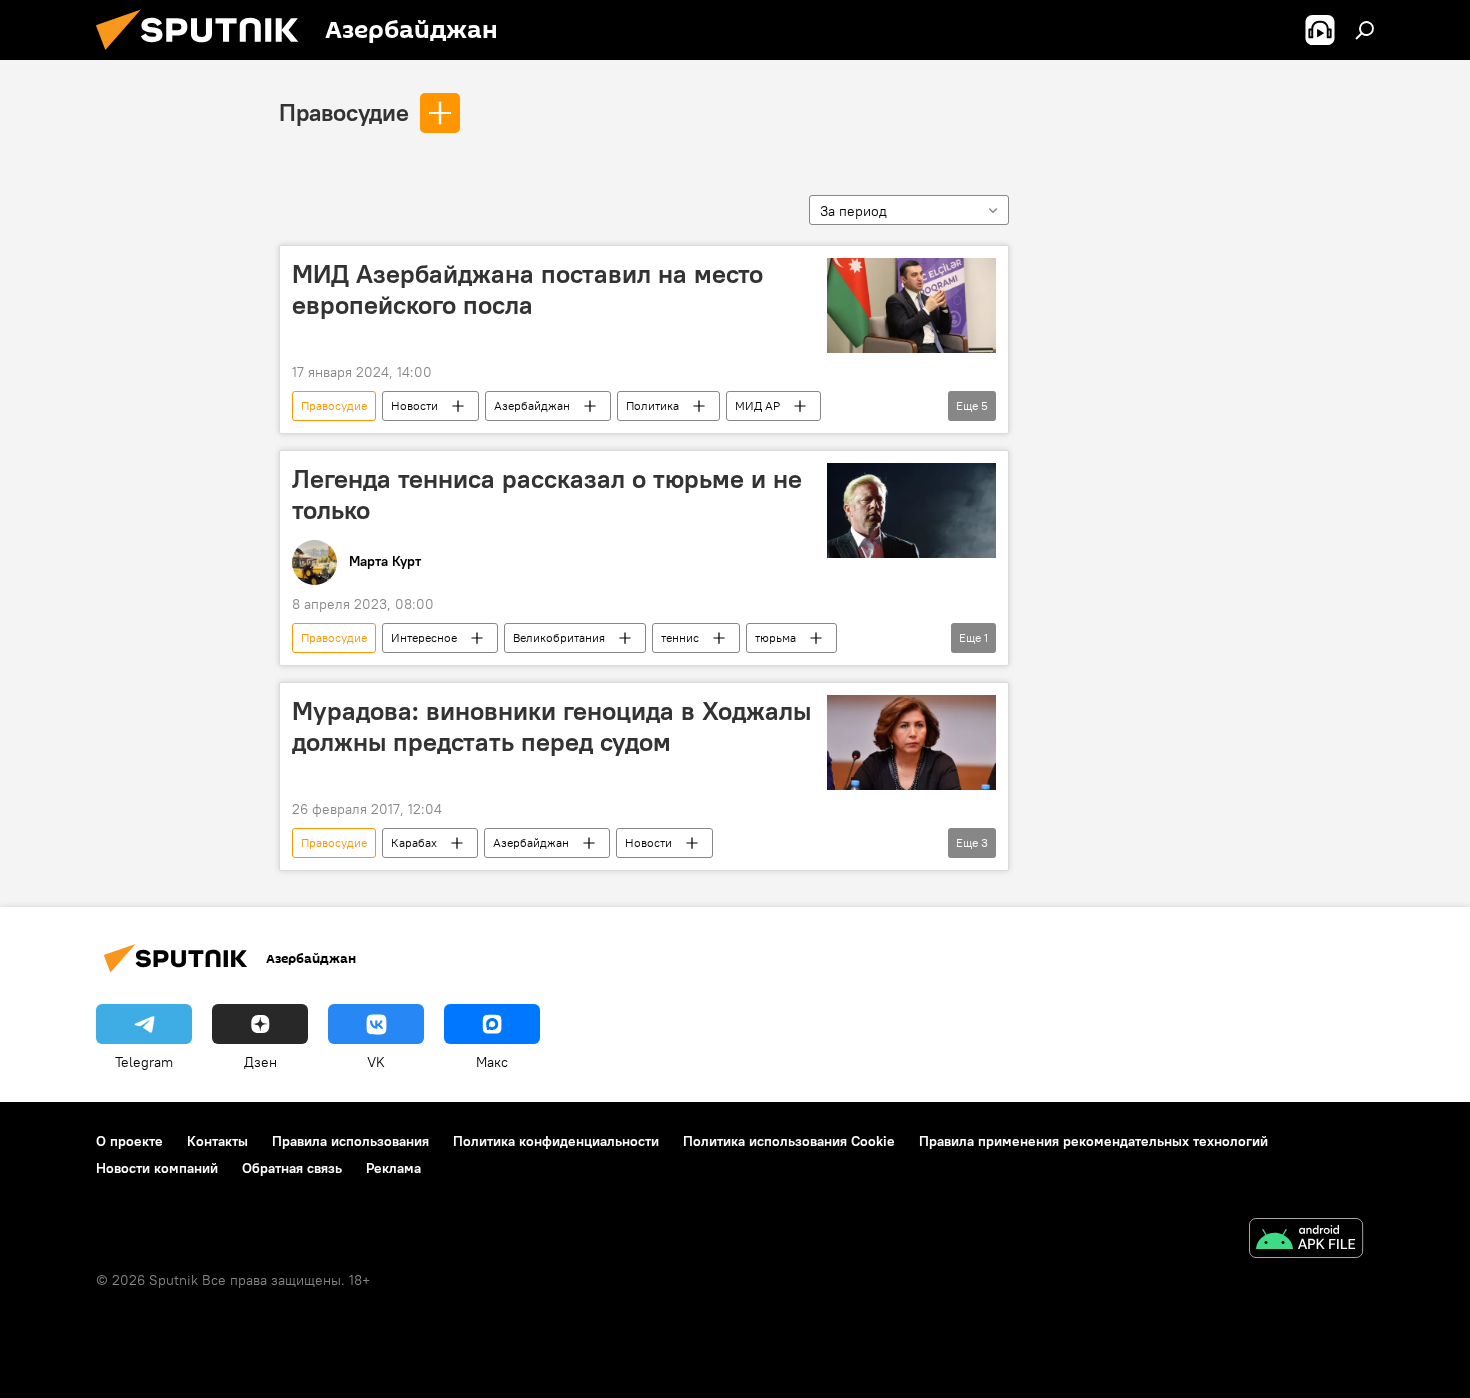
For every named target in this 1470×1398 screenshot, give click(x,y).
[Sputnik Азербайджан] (205, 55)
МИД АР (757, 405)
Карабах (414, 842)
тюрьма (775, 637)
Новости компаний (157, 1168)
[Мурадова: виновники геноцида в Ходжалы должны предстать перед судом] (911, 742)
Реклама (393, 1168)
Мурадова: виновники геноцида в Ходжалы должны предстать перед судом (551, 726)
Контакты (217, 1141)
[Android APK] (1306, 1240)
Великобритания (559, 637)
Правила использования (350, 1141)
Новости (414, 405)
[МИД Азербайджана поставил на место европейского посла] (911, 305)
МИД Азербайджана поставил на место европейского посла (527, 289)
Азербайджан (532, 405)
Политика (652, 405)
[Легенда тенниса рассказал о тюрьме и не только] (911, 510)
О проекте (129, 1141)
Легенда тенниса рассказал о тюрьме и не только (547, 494)
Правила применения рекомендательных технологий (1093, 1141)
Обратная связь (292, 1168)
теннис (680, 637)
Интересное (424, 637)
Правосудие (344, 112)
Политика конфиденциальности (556, 1141)
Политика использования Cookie (789, 1141)
